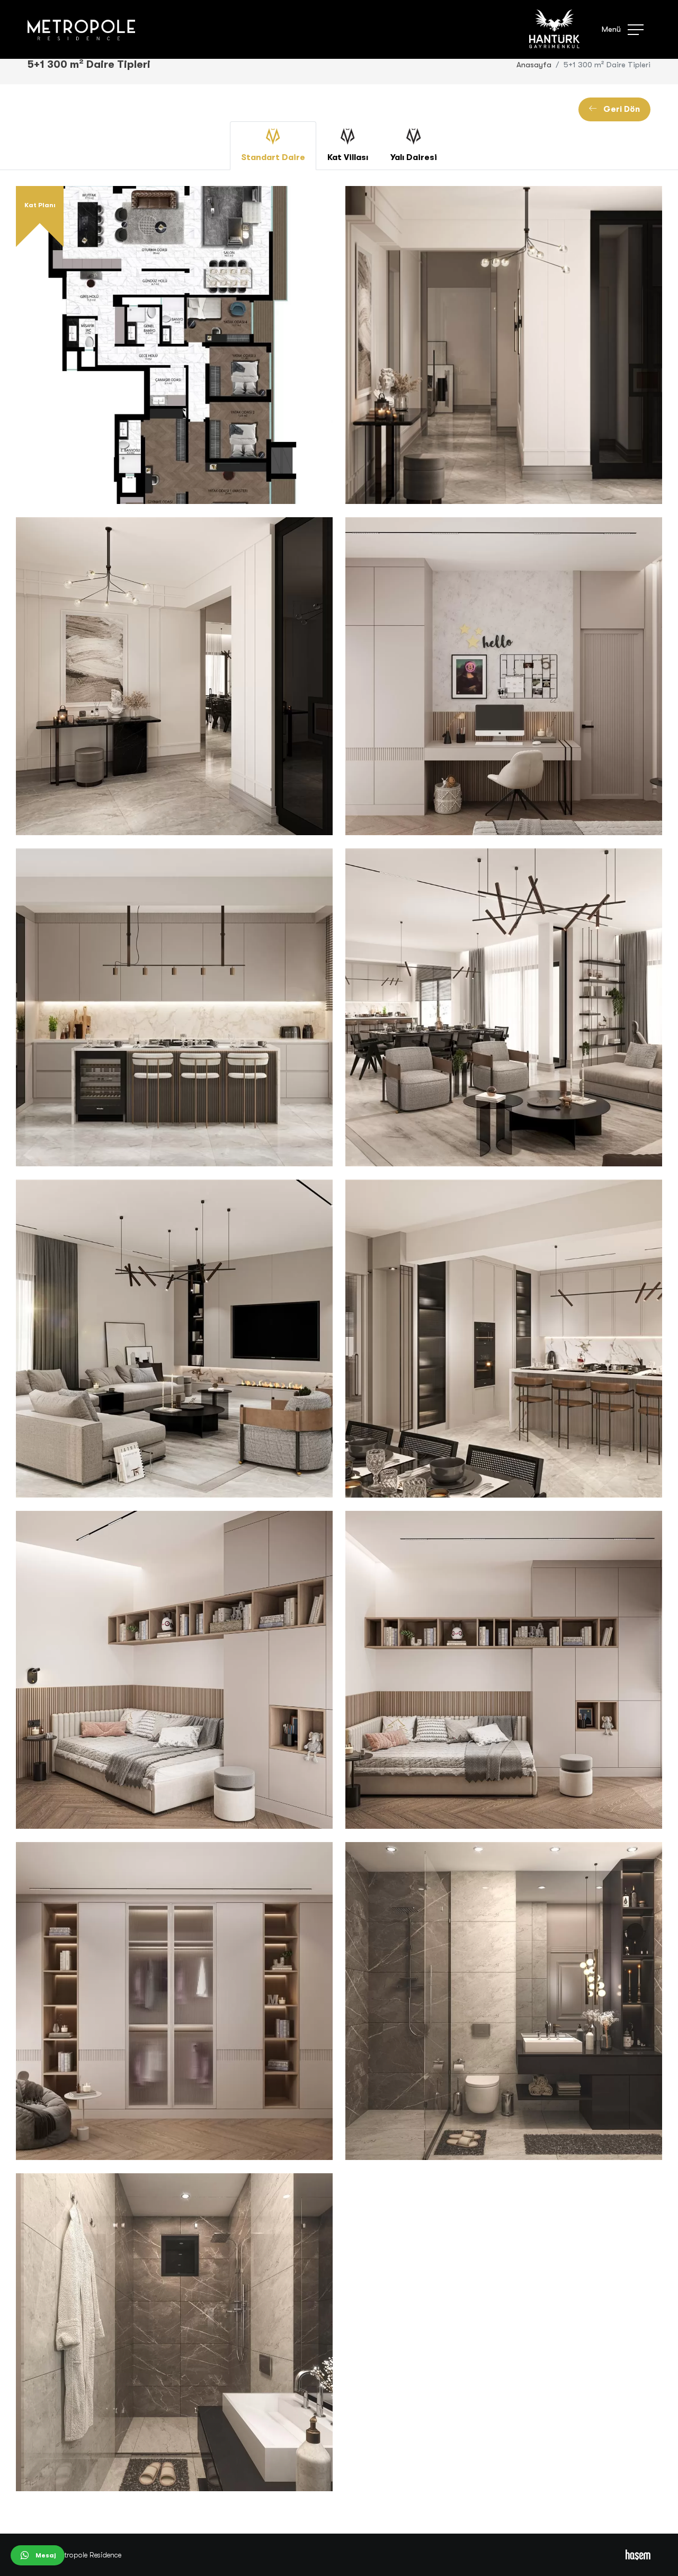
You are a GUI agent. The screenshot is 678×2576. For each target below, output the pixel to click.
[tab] (273, 146)
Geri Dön (618, 109)
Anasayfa (534, 65)
